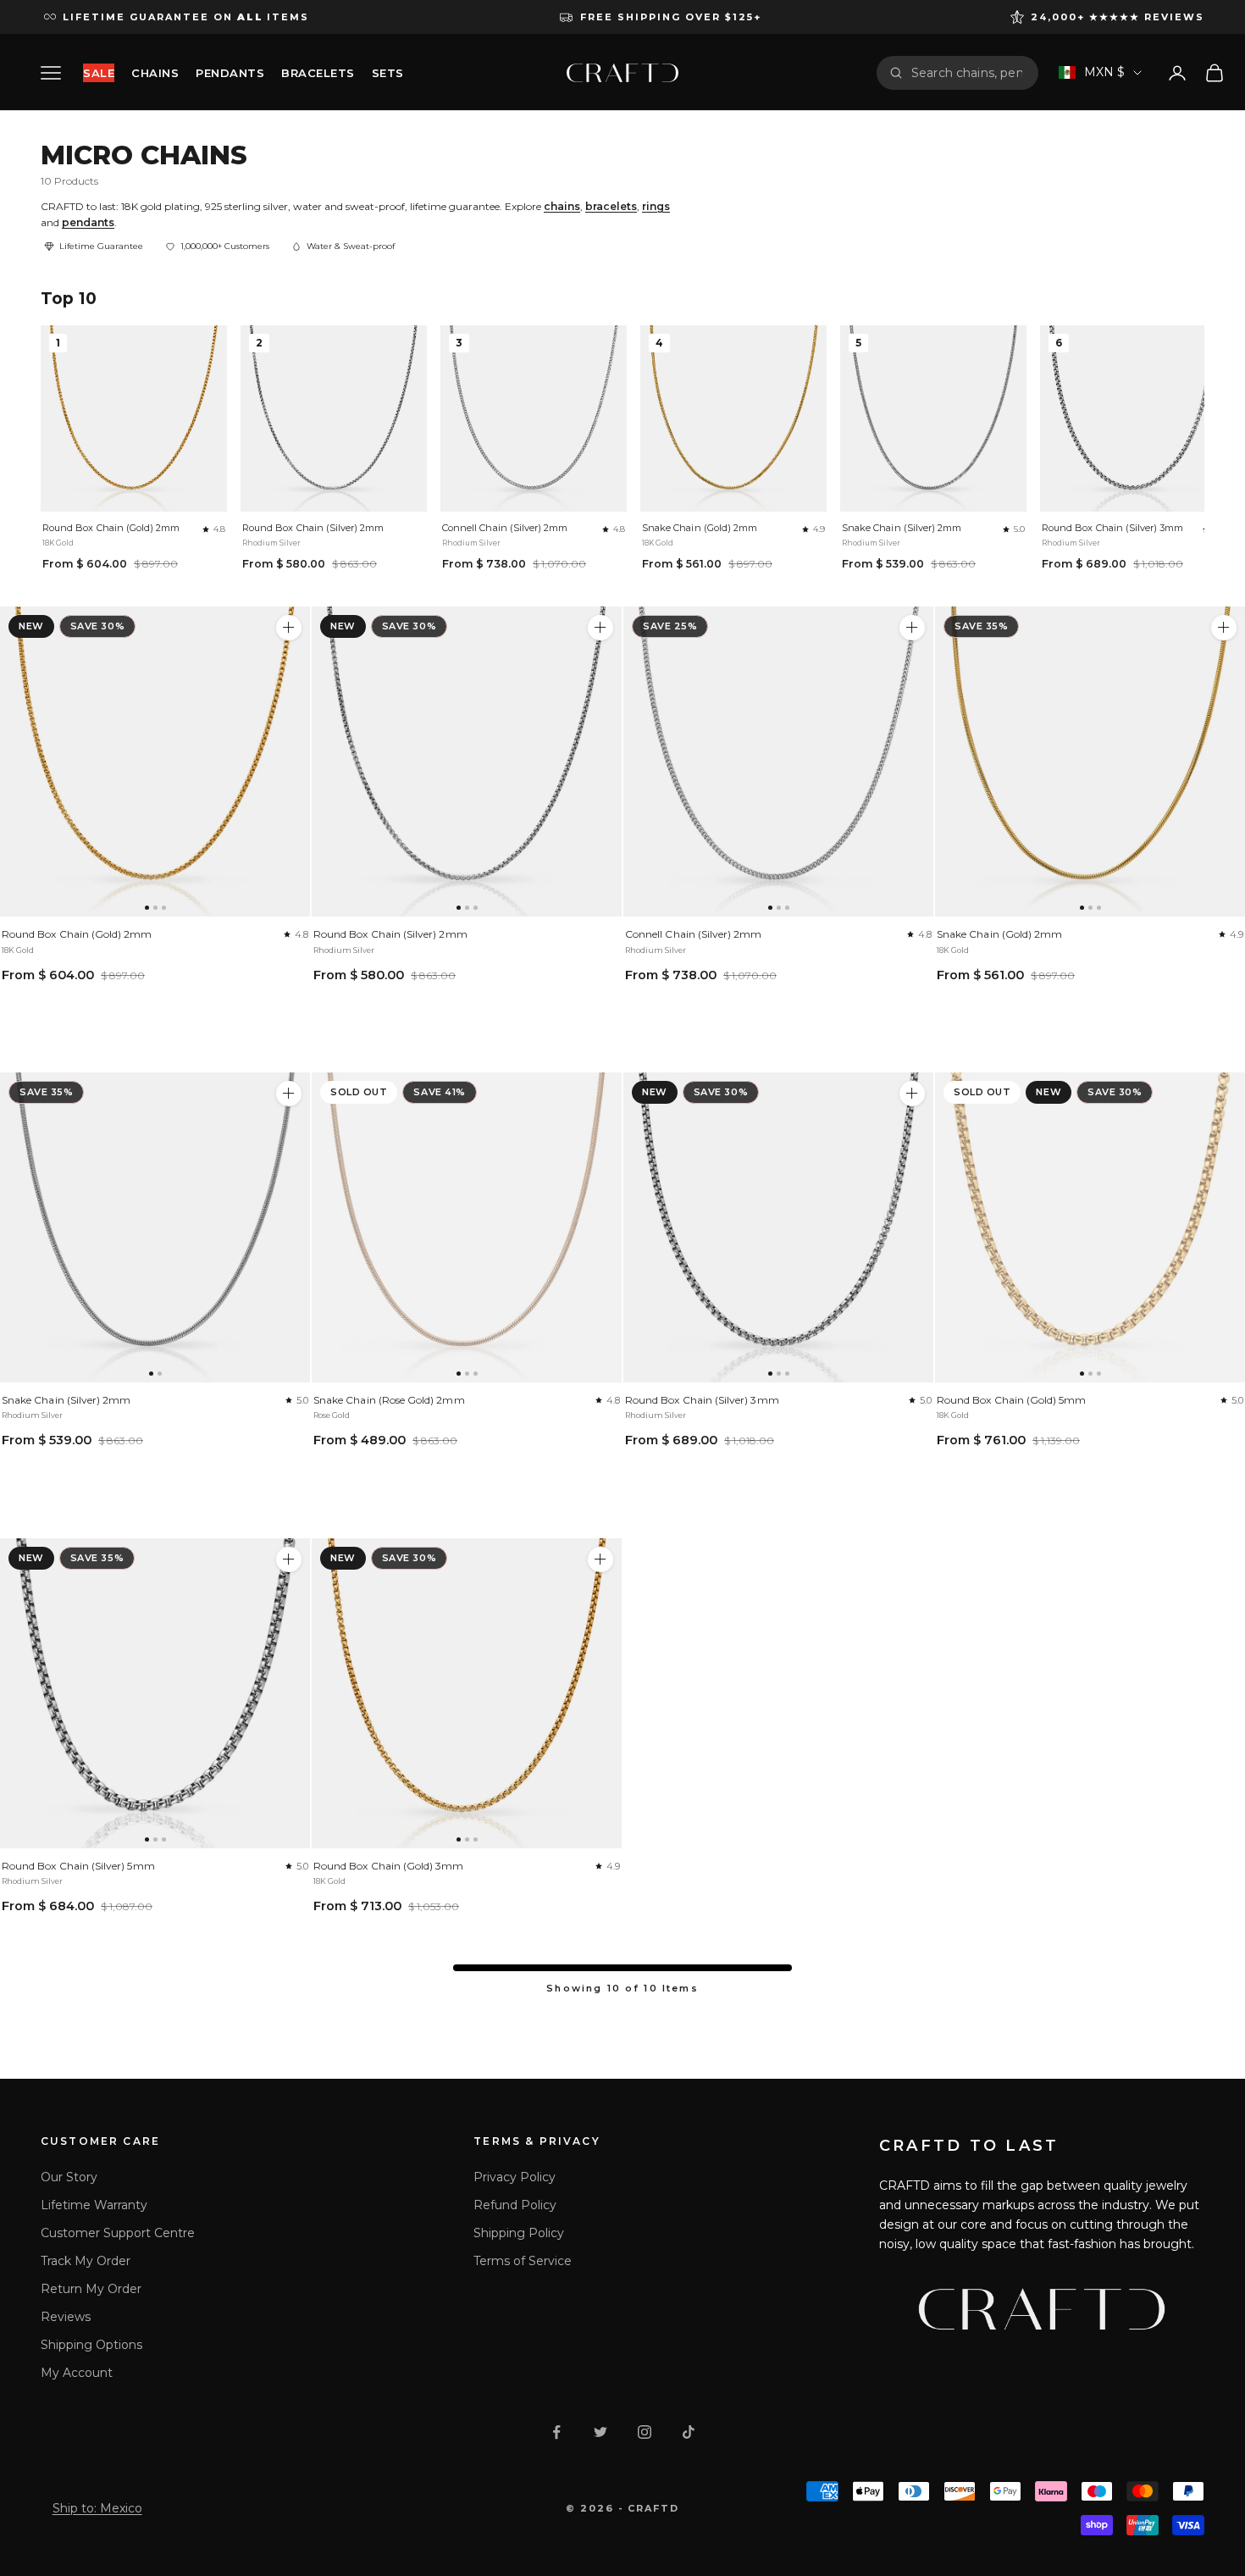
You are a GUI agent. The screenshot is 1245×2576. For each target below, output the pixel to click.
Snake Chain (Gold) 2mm (700, 528)
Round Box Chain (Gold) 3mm (389, 1866)
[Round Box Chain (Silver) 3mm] (778, 1227)
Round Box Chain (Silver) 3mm (1113, 528)
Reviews (66, 2317)
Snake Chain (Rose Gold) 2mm (389, 1400)
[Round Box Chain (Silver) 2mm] (467, 762)
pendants (88, 222)
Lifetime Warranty (94, 2205)
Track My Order (86, 2261)
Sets (388, 73)
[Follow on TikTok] (689, 2432)
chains (562, 206)
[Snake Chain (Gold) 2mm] (1090, 762)
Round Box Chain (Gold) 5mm (1012, 1400)
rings (656, 206)
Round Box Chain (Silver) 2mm (313, 528)
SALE (99, 73)
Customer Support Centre (118, 2233)
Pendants (230, 73)
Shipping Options (91, 2345)
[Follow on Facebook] (556, 2432)
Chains (155, 73)
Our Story (69, 2177)
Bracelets (318, 73)
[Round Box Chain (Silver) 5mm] (155, 1693)
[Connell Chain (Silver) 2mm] (778, 762)
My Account (77, 2373)
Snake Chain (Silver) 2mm (902, 528)
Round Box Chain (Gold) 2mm (111, 528)
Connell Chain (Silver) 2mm (505, 528)
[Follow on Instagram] (645, 2432)
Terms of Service (523, 2261)
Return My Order (91, 2289)
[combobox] (968, 73)
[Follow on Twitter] (600, 2432)
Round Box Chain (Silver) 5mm (78, 1866)
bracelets (611, 206)
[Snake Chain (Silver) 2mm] (155, 1227)
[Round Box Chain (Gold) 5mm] (1090, 1227)
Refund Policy (515, 2205)
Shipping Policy (519, 2233)
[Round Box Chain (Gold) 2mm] (155, 762)
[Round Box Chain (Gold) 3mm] (467, 1693)
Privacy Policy (515, 2177)
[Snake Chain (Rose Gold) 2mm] (467, 1227)
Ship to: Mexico (97, 2508)
